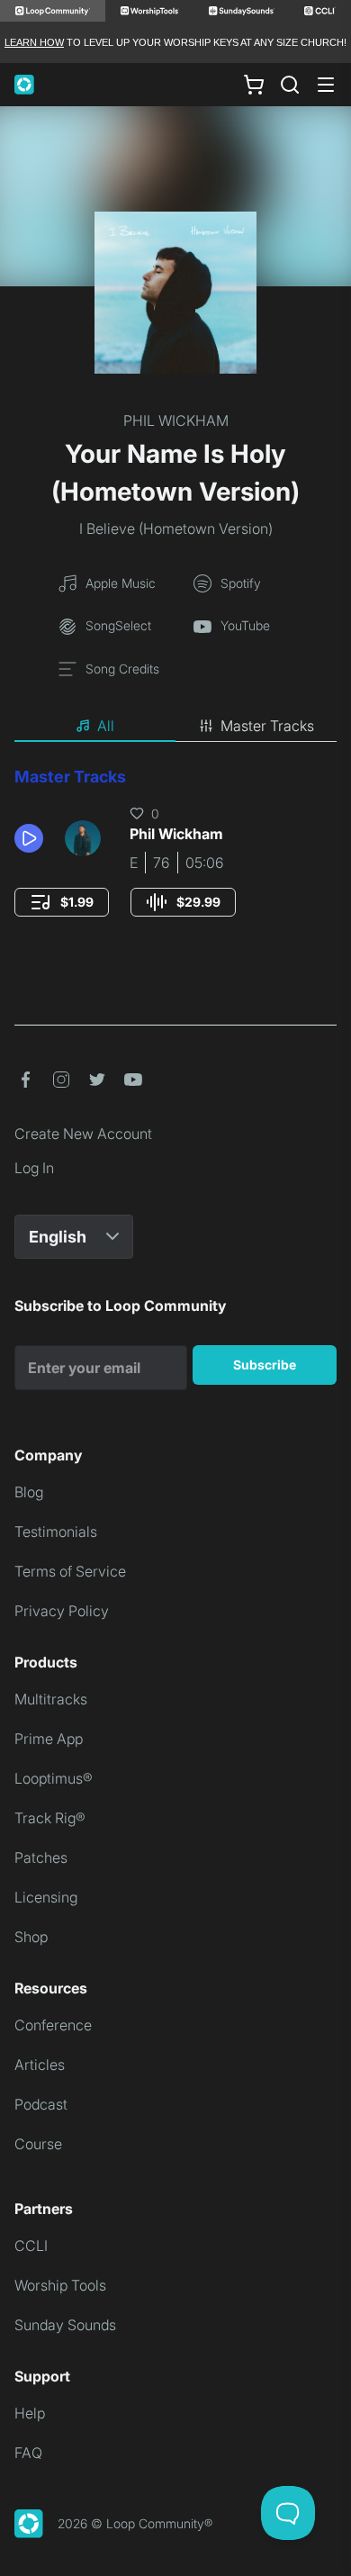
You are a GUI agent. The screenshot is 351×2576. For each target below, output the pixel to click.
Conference (53, 2025)
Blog (29, 1492)
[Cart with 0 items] (254, 85)
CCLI (31, 2246)
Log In (34, 1168)
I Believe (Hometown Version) (176, 529)
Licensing (46, 1897)
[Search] (290, 85)
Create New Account (83, 1134)
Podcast (41, 2104)
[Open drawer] (326, 85)
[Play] (29, 838)
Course (38, 2144)
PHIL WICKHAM (176, 420)
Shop (31, 1937)
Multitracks (51, 1699)
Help (30, 2413)
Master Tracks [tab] (267, 726)
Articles (40, 2065)
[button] (32, 838)
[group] (62, 902)
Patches (41, 1857)
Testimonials (56, 1532)
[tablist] (175, 727)
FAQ (28, 2453)
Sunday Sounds (65, 2325)
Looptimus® (54, 1778)
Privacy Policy (62, 1611)
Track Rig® (50, 1818)
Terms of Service (70, 1571)
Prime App (49, 1739)
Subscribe (265, 1365)
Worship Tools (60, 2285)
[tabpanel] (175, 859)
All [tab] (106, 726)
